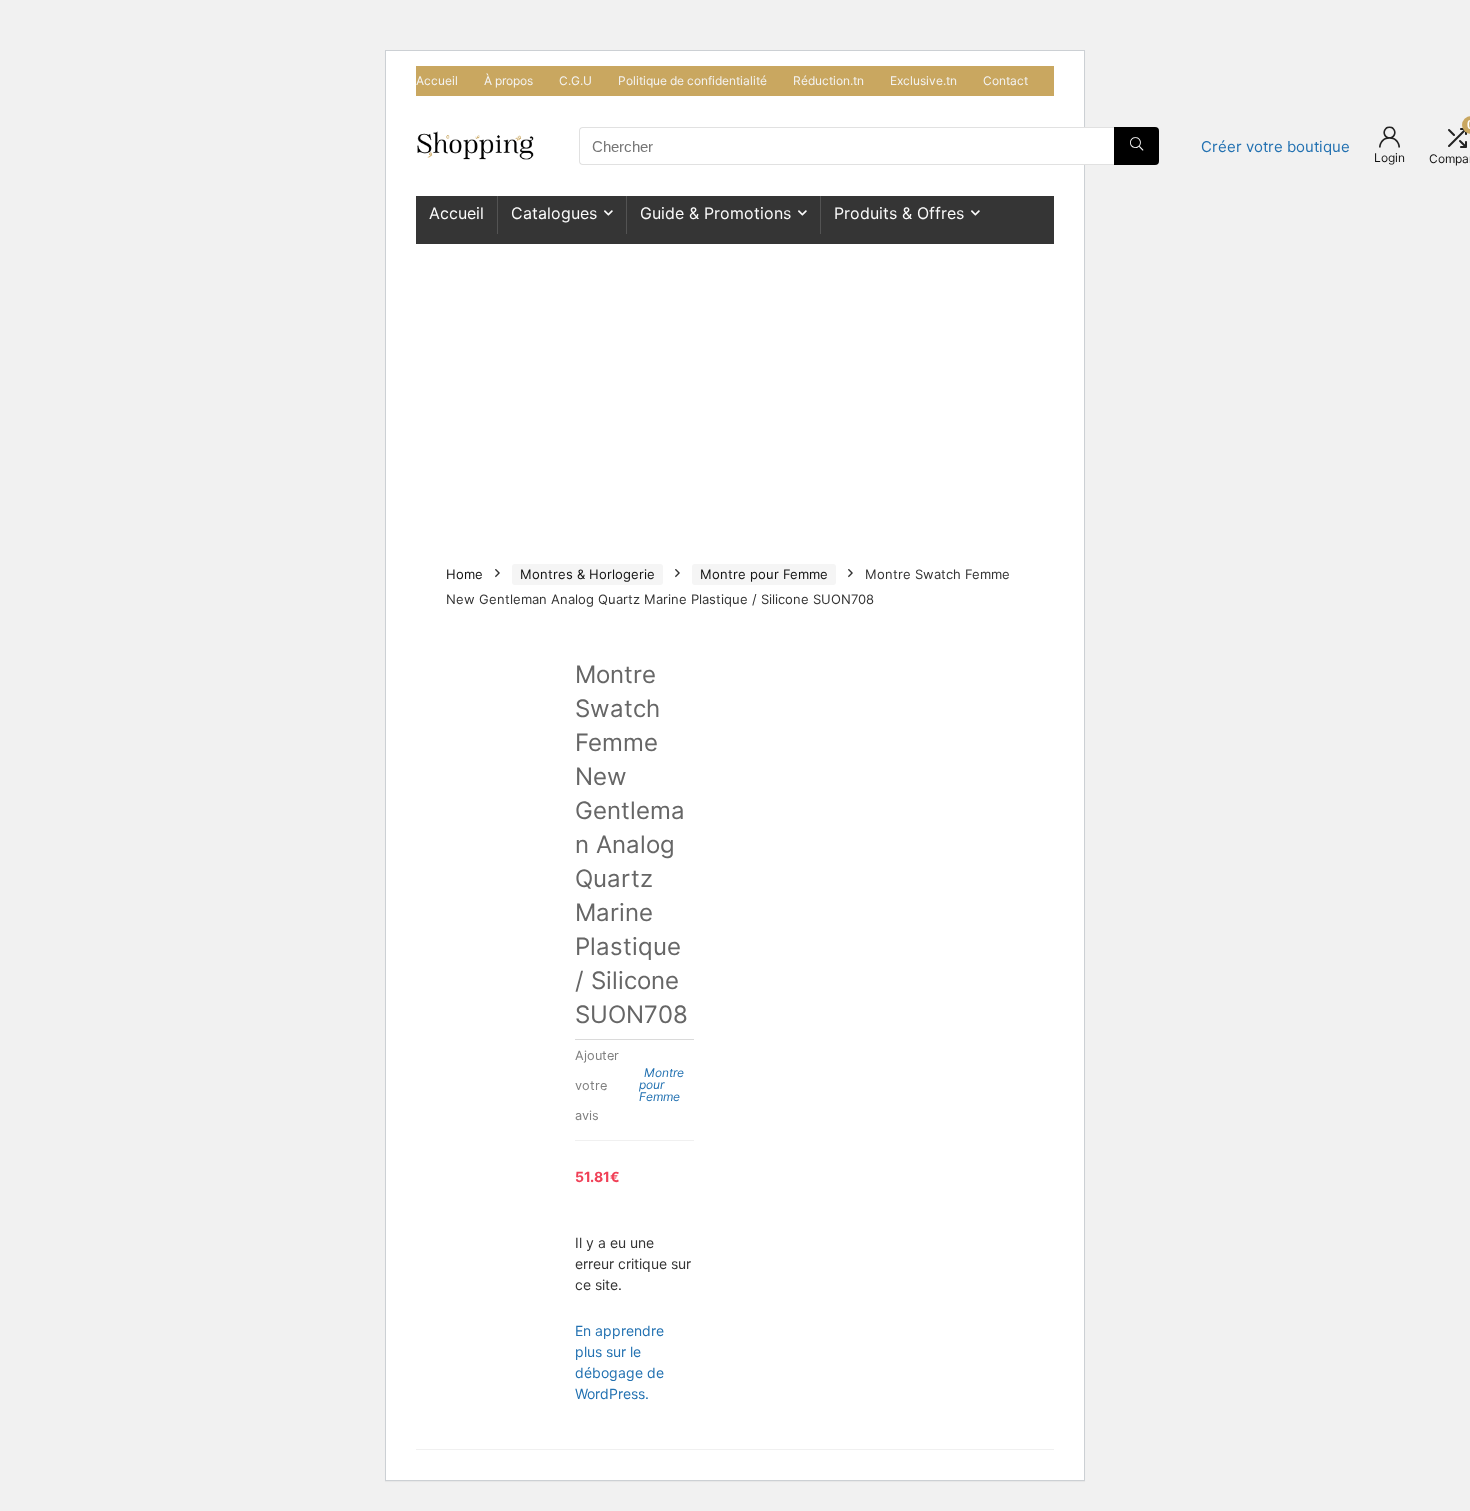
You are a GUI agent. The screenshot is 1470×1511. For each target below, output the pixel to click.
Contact (1005, 80)
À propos (508, 80)
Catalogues (554, 213)
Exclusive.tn (923, 80)
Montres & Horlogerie (587, 574)
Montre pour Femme (764, 574)
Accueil (437, 80)
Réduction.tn (828, 80)
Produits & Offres (899, 213)
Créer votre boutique (1275, 146)
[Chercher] (1136, 146)
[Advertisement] (735, 394)
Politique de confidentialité (692, 80)
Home (464, 574)
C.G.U (575, 80)
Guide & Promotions (715, 213)
